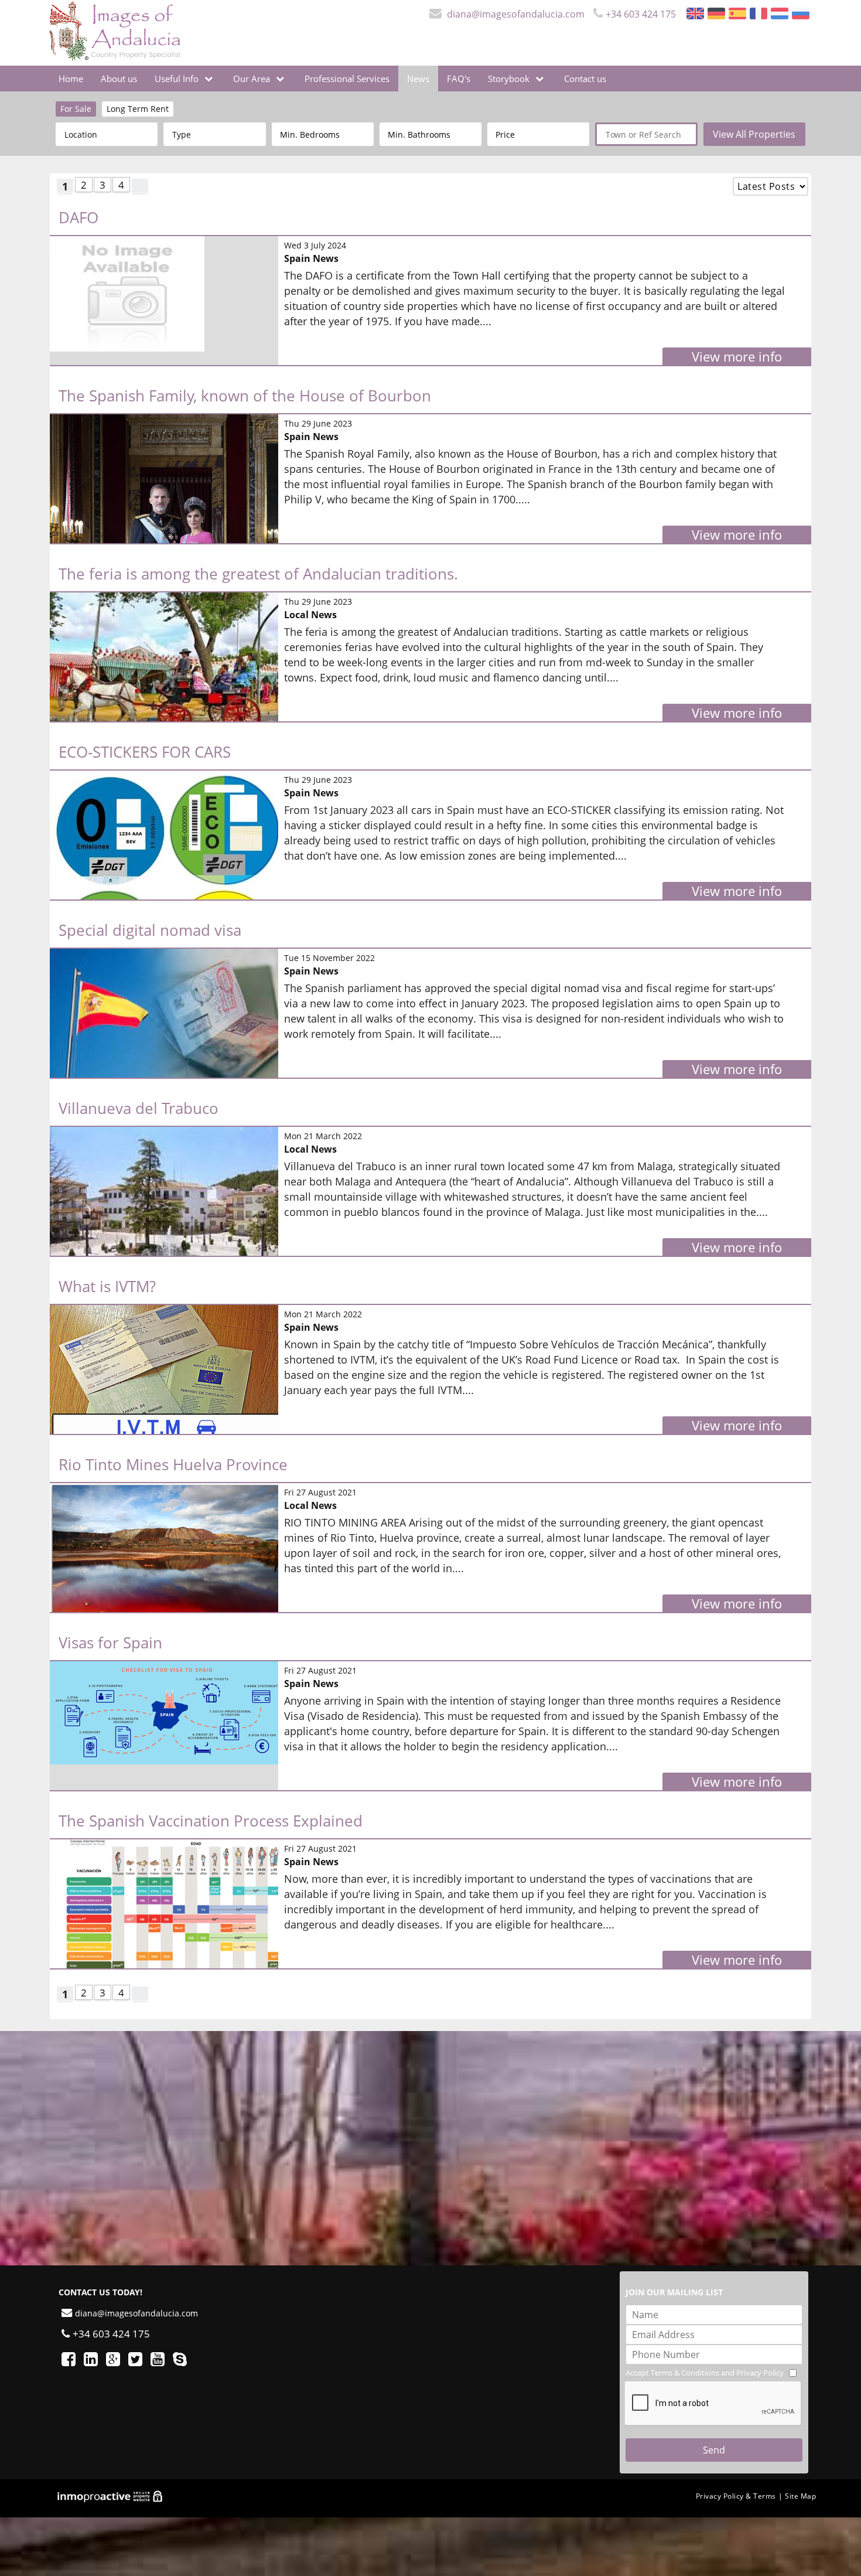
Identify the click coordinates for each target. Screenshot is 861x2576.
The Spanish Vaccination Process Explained (211, 1821)
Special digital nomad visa (150, 930)
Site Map (800, 2496)
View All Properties (754, 134)
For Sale (76, 109)
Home (71, 79)
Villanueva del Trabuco (139, 1108)
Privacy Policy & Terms (736, 2496)
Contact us (585, 79)
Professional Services (347, 79)
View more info (737, 356)
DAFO (78, 217)
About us (119, 79)
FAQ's (459, 79)
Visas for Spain (110, 1643)
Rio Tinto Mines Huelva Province (173, 1464)
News (418, 79)
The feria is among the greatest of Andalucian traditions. (258, 574)
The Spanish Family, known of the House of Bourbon (245, 396)
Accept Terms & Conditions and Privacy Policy (705, 2373)
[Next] (140, 186)
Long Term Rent (138, 109)
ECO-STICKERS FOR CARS (145, 752)
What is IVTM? (107, 1286)
